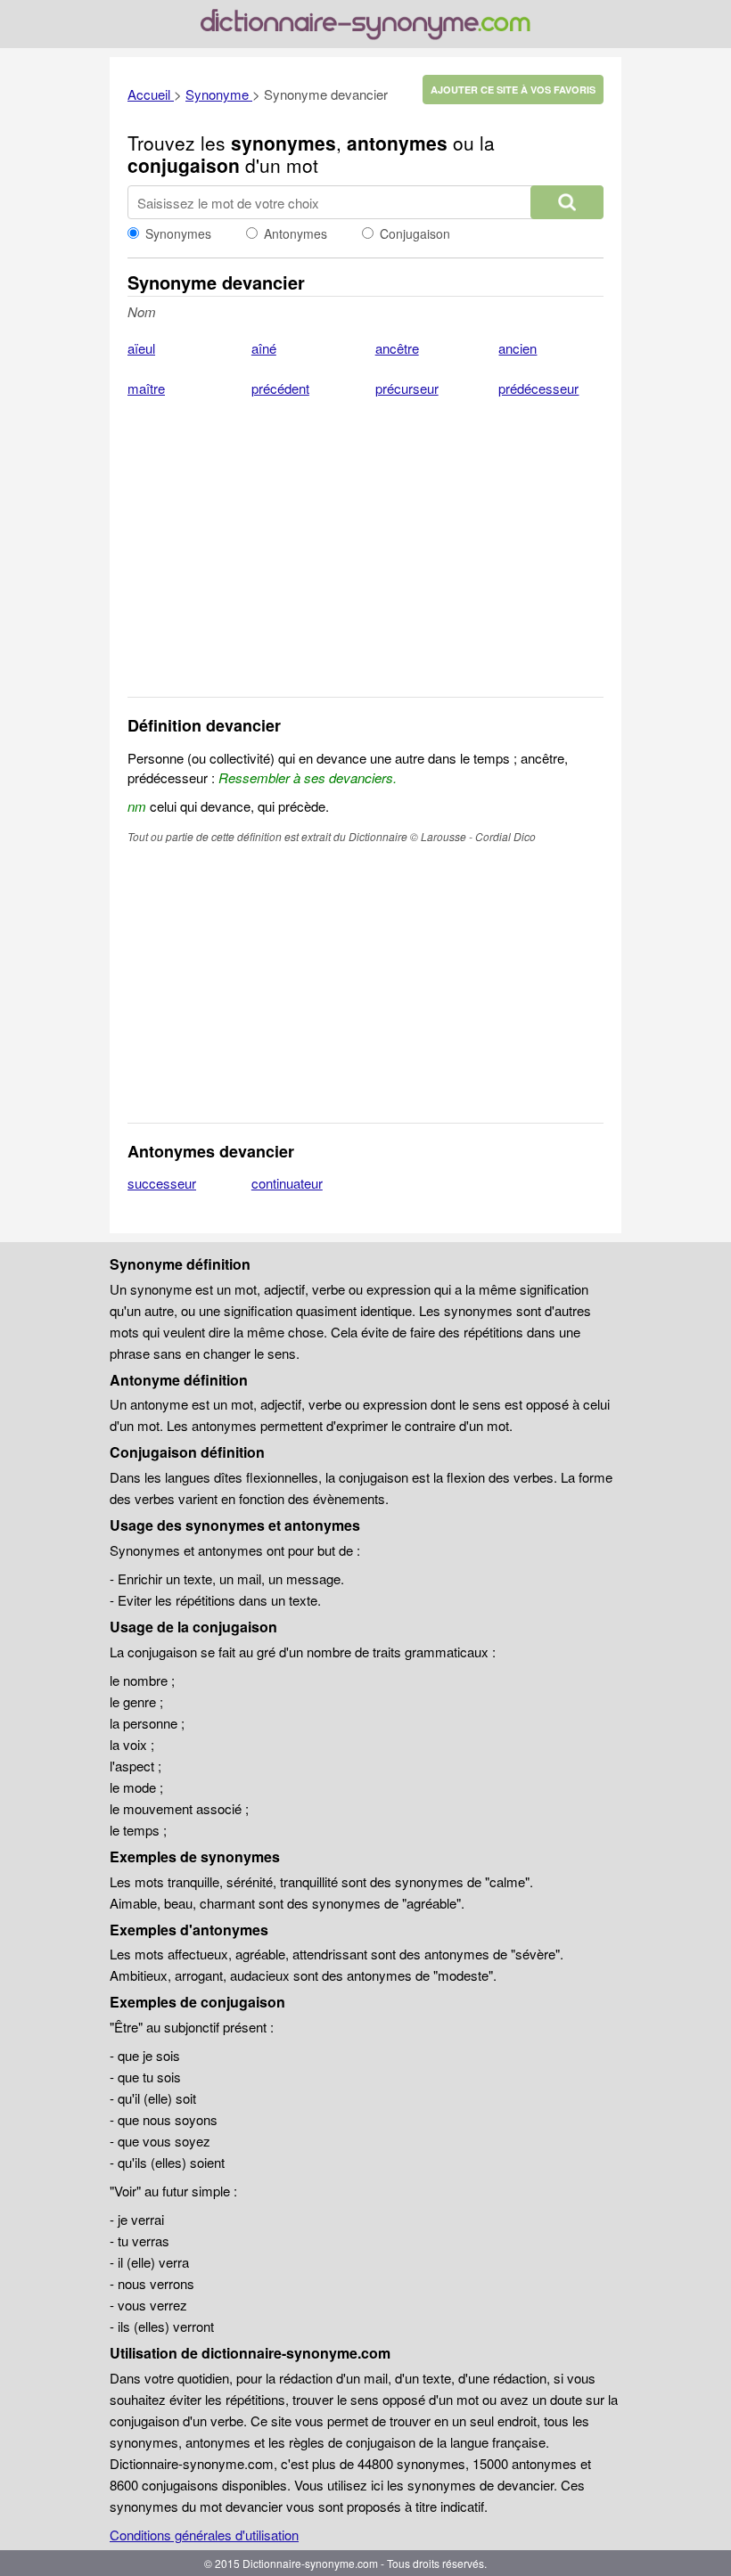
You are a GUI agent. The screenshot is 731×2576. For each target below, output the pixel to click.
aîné (264, 348)
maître (146, 388)
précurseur (407, 388)
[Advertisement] (365, 559)
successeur (162, 1183)
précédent (280, 388)
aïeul (141, 348)
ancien (517, 348)
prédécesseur (538, 388)
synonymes (283, 143)
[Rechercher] (567, 202)
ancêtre (397, 348)
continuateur (287, 1183)
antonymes (397, 143)
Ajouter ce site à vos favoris (513, 90)
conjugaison (184, 165)
